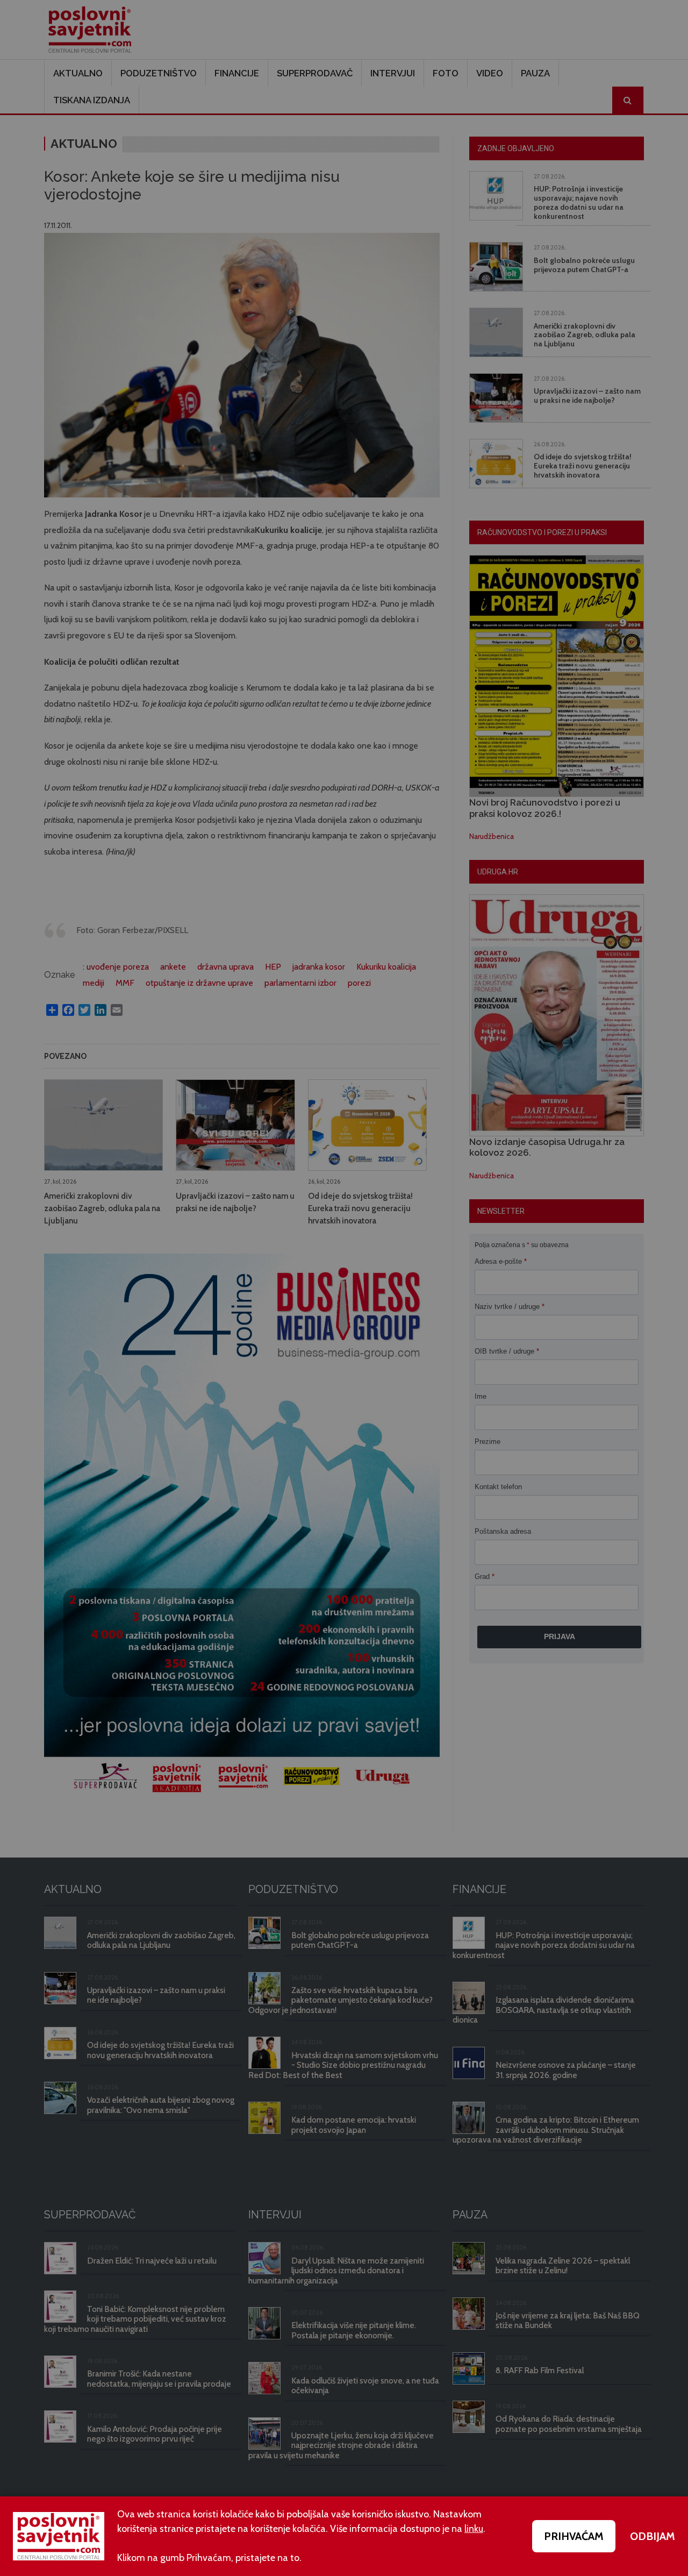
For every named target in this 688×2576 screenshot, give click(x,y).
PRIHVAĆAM (574, 2536)
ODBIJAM (653, 2536)
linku (474, 2529)
